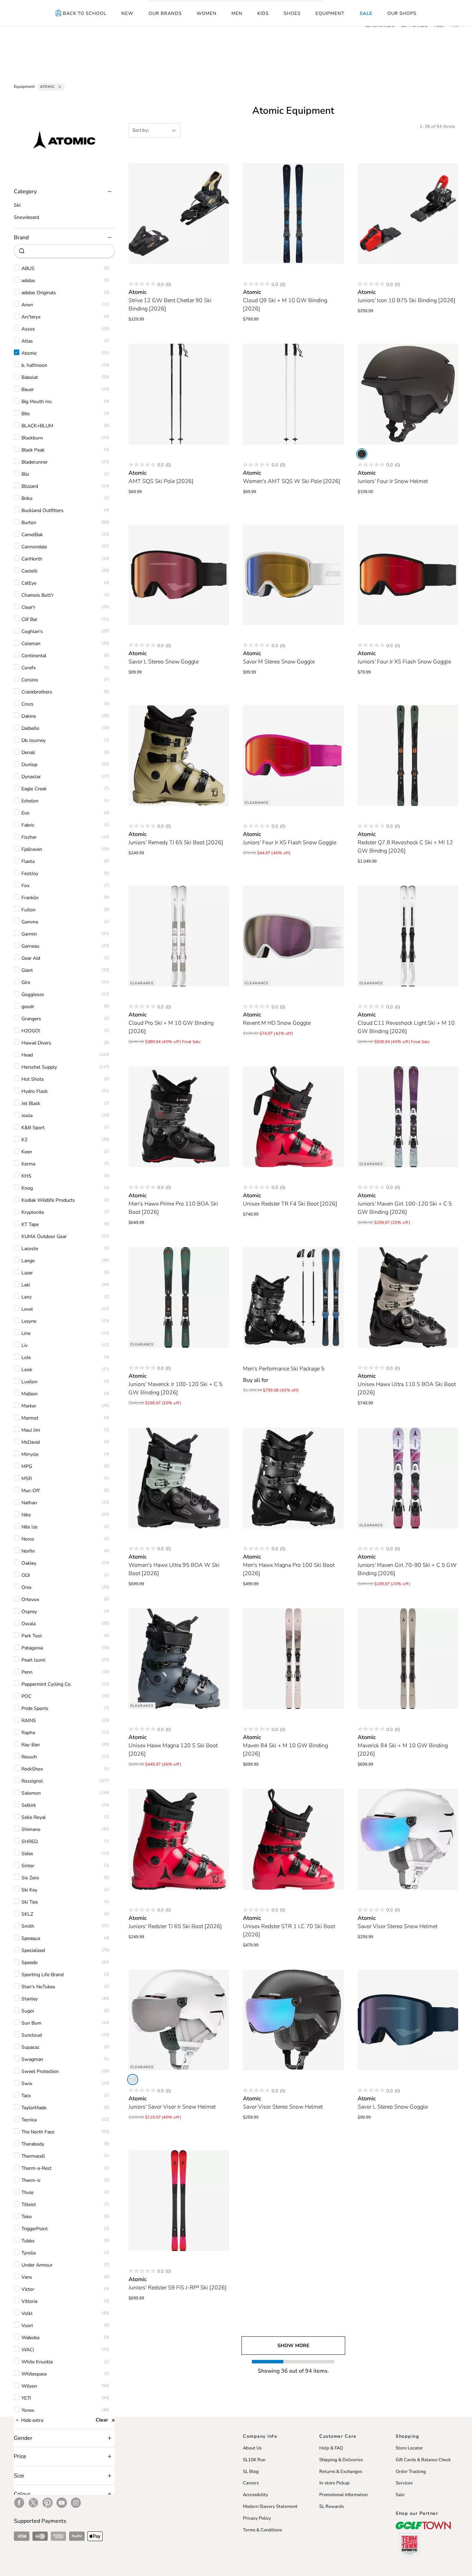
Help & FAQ (331, 2448)
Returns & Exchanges (341, 2472)
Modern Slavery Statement (270, 2507)
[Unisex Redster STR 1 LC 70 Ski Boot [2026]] (293, 1839)
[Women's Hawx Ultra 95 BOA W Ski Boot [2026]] (179, 1478)
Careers (251, 2483)
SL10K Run (254, 2460)
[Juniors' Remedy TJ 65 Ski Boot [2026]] (179, 755)
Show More (293, 2346)
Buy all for (256, 1380)
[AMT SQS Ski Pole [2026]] (179, 394)
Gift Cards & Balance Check (423, 2460)
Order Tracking (411, 2472)
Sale (366, 13)
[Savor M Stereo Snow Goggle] (293, 575)
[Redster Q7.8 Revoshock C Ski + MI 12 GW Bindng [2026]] (408, 755)
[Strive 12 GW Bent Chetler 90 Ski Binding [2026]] (179, 214)
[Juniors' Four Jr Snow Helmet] (408, 394)
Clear (102, 2420)
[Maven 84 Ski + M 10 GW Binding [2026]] (293, 1659)
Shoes (292, 13)
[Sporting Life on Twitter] (33, 2503)
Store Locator (409, 2448)
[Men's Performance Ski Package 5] (293, 1298)
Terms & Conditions (262, 2530)
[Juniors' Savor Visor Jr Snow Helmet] (179, 2020)
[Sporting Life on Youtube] (62, 2503)
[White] (133, 2080)
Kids (263, 13)
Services (404, 2483)
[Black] (362, 454)
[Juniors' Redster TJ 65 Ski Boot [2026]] (179, 1839)
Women (207, 13)
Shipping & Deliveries (341, 2460)
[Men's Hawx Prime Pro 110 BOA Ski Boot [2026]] (179, 1117)
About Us (252, 2448)
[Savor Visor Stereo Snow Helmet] (408, 1839)
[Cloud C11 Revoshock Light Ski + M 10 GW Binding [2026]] (408, 936)
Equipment (330, 13)
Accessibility (256, 2495)
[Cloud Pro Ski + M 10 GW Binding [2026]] (179, 936)
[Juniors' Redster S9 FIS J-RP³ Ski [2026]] (179, 2201)
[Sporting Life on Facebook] (19, 2503)
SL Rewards (332, 2507)
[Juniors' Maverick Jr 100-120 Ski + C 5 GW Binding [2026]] (179, 1298)
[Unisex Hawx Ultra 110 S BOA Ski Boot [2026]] (408, 1298)
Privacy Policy (257, 2518)
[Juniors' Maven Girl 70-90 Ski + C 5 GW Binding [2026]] (408, 1478)
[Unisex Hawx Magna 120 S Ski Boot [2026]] (179, 1659)
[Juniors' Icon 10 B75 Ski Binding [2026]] (408, 214)
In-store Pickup (334, 2483)
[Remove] (60, 87)
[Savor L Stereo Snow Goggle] (179, 575)
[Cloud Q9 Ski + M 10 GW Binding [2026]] (293, 214)
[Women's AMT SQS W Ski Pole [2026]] (293, 394)
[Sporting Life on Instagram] (76, 2503)
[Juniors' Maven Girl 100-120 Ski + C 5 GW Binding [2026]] (408, 1117)
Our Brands (165, 13)
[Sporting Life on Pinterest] (48, 2503)
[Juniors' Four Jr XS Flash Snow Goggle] (408, 575)
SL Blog (251, 2472)
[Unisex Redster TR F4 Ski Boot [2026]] (293, 1117)
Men (237, 13)
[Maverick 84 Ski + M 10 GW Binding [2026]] (408, 1659)
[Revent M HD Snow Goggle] (293, 936)
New (127, 13)
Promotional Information (343, 2495)
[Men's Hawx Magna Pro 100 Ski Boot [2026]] (293, 1478)
